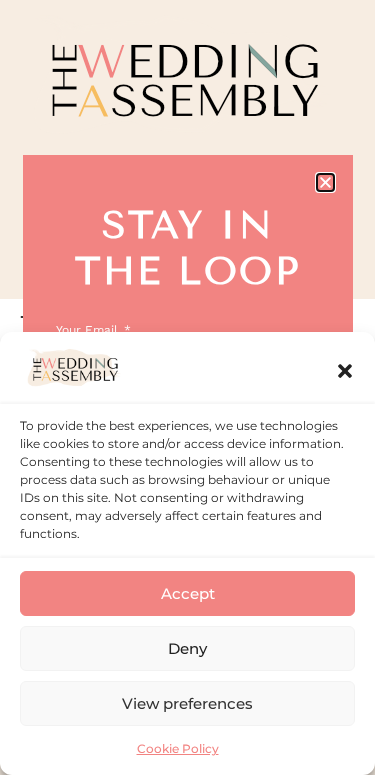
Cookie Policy (178, 748)
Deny (187, 648)
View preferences (187, 703)
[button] (345, 371)
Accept (188, 593)
